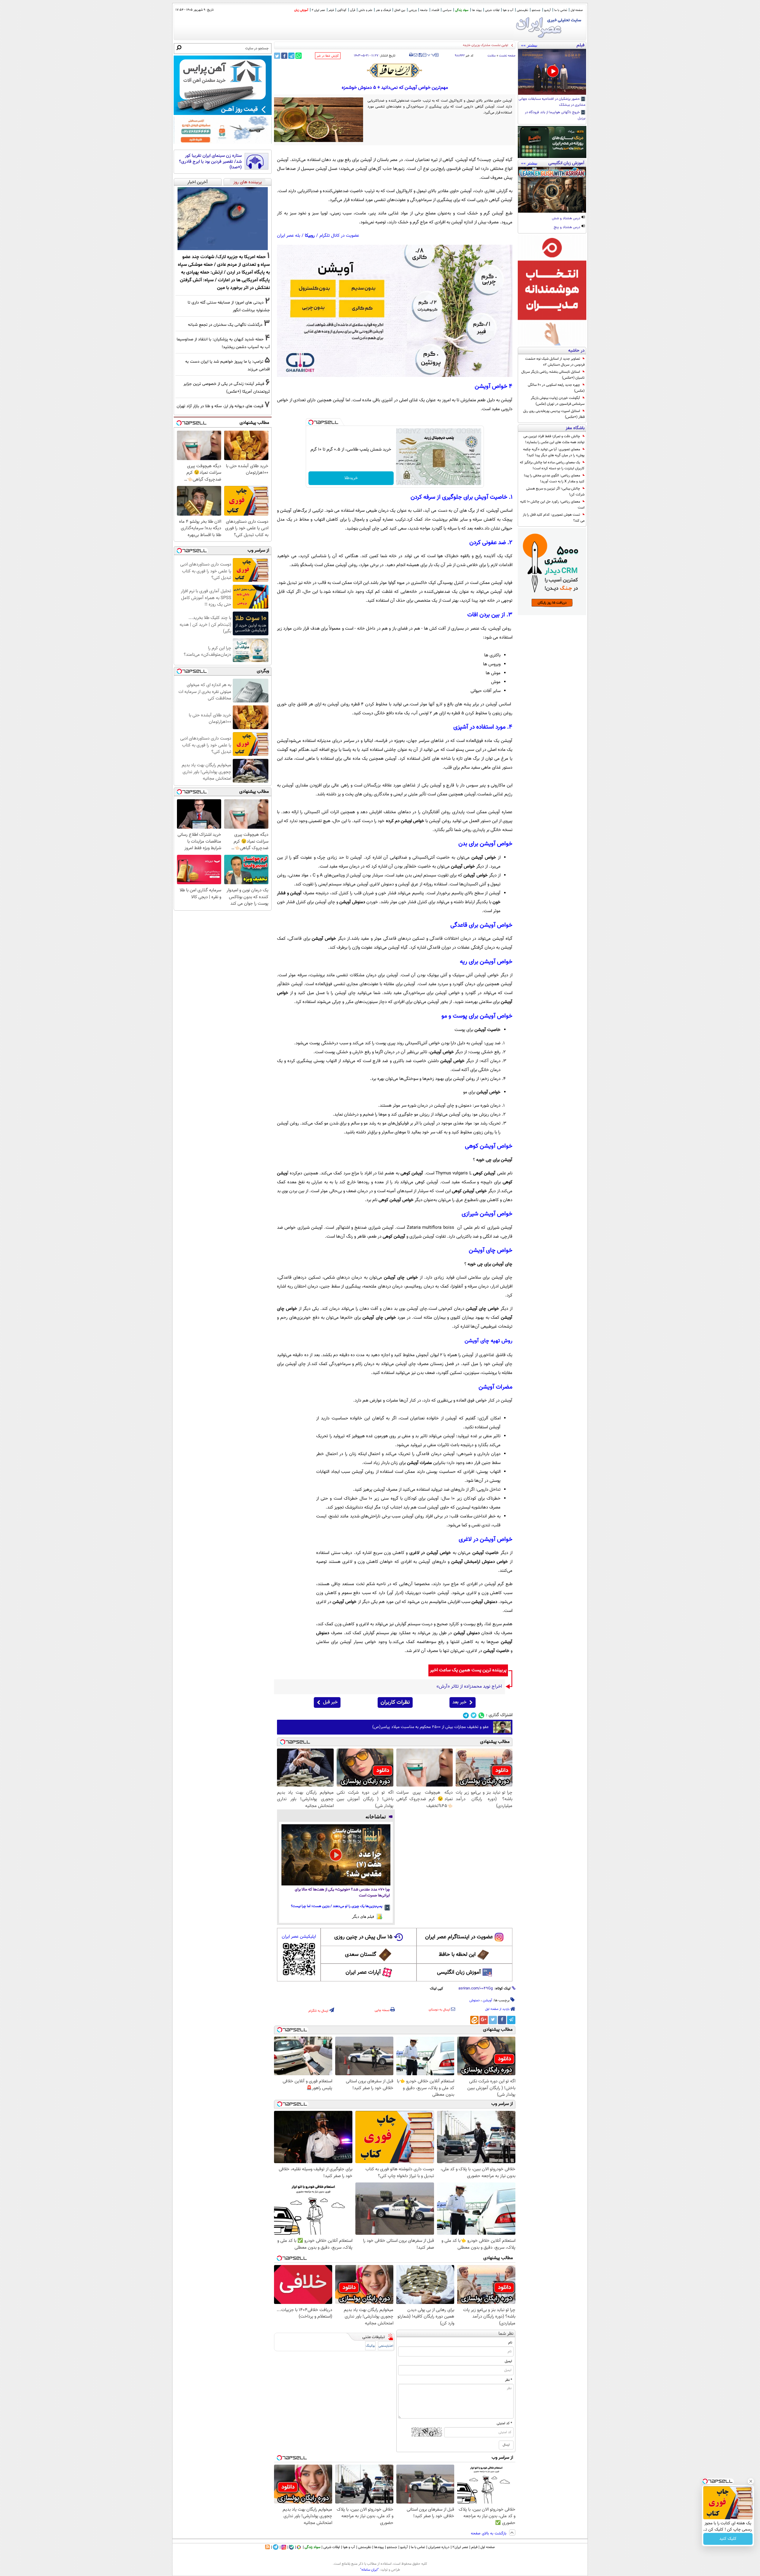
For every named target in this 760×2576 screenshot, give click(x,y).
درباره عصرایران (439, 2547)
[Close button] (751, 2481)
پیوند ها (477, 10)
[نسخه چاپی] (411, 55)
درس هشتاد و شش (566, 219)
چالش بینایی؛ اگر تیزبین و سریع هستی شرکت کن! (555, 492)
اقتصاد (435, 10)
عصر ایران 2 (318, 10)
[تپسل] (311, 422)
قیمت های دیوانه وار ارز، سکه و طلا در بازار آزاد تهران (220, 406)
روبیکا (310, 236)
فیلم (331, 10)
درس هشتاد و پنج (567, 228)
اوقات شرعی (492, 10)
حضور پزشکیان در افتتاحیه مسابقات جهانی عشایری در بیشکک (552, 102)
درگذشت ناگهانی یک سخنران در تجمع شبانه (225, 325)
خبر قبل (330, 1702)
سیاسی (447, 10)
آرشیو (547, 10)
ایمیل (508, 2361)
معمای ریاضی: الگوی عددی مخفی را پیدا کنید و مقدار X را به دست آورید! (554, 478)
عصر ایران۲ (460, 2547)
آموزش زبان (301, 10)
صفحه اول (577, 10)
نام (510, 2343)
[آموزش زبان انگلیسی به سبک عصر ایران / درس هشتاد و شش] (552, 190)
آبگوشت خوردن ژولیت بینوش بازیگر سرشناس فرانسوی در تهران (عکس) (558, 401)
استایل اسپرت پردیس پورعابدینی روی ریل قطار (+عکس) (554, 414)
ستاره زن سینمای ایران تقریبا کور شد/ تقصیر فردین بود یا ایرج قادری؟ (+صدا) (210, 162)
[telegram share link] (291, 56)
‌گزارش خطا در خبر (328, 56)
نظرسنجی (522, 10)
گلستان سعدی (361, 1955)
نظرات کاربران (395, 1702)
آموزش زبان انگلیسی (459, 1972)
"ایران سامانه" (369, 2570)
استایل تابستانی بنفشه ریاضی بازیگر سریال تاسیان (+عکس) (553, 375)
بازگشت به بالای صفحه (489, 2534)
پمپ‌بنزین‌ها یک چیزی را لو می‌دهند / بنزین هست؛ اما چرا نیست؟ (337, 1906)
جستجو (536, 10)
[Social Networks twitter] (474, 1715)
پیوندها (379, 2547)
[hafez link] (395, 70)
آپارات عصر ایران (363, 1972)
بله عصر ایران (289, 236)
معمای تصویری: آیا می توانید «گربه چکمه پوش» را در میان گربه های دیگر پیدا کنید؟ (554, 452)
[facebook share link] (284, 56)
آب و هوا (508, 10)
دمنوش (475, 2000)
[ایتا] (474, 2020)
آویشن (487, 2000)
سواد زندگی (462, 10)
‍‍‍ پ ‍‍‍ (431, 54)
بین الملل (400, 10)
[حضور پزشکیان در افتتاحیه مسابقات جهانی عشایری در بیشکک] (552, 72)
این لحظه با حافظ (457, 1955)
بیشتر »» (529, 45)
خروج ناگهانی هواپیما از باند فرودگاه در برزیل (555, 116)
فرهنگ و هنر (383, 10)
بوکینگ (370, 2346)
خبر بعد (459, 1702)
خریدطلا (351, 478)
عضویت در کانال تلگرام (339, 236)
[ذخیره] (420, 55)
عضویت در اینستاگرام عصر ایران (459, 1937)
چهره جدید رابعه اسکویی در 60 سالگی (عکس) (556, 388)
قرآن (353, 10)
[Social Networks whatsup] (481, 1715)
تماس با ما (561, 10)
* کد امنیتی (504, 2423)
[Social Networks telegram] (466, 1715)
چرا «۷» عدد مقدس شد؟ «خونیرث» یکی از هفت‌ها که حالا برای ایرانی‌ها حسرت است (342, 1893)
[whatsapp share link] (299, 56)
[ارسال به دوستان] (415, 55)
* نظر (509, 2380)
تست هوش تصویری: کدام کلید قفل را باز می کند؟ (554, 518)
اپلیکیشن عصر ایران (299, 1937)
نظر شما (506, 2334)
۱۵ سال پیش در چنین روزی (363, 1937)
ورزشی (413, 10)
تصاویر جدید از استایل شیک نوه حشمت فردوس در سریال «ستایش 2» (555, 362)
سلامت (492, 56)
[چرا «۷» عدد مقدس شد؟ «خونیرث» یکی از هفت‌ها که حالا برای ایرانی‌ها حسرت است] (336, 1855)
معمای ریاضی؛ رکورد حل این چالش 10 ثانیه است (552, 505)
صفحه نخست (507, 56)
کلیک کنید (728, 2539)
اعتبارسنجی (386, 2346)
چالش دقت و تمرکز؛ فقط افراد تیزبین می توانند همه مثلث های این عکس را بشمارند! (554, 439)
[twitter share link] (277, 56)
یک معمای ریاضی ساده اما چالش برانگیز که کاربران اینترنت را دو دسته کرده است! (552, 465)
